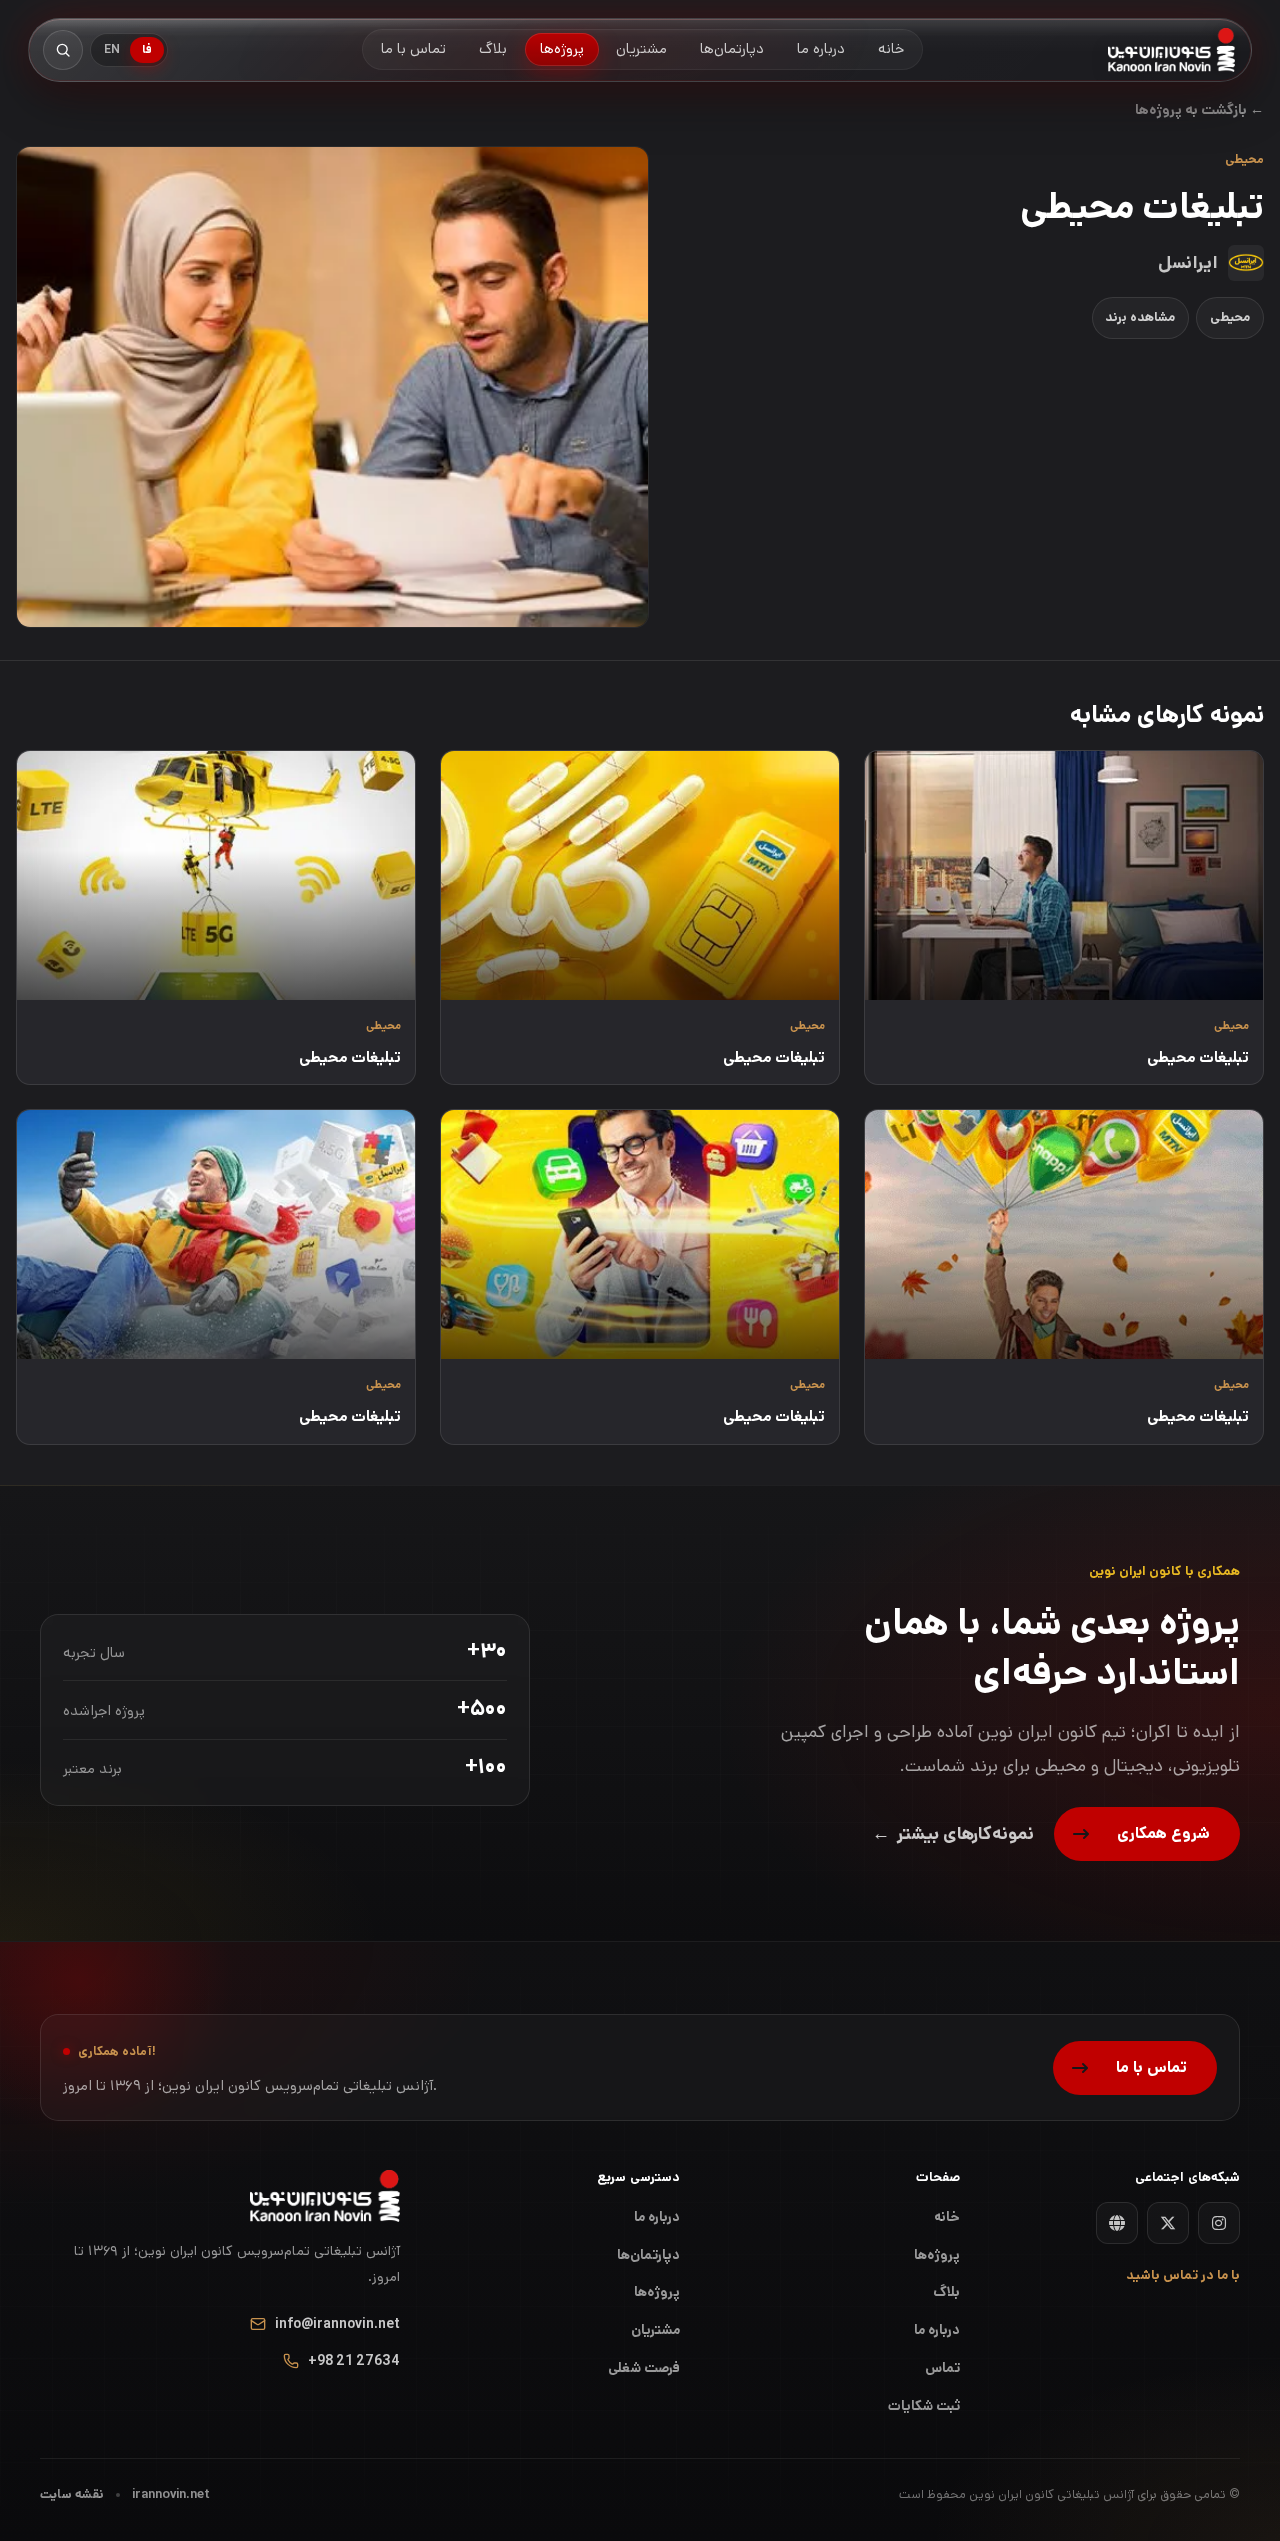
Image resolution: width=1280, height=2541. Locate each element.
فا (147, 49)
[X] (1168, 2223)
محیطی (1230, 317)
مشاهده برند (1140, 317)
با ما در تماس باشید (1183, 2275)
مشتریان (655, 2330)
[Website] (1117, 2223)
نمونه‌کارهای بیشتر (953, 1834)
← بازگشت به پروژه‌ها (1199, 110)
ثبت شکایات (924, 2406)
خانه (947, 2217)
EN (112, 49)
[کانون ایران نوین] (1171, 50)
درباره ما (657, 2217)
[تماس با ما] (1135, 2068)
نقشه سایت (72, 2494)
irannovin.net (171, 2494)
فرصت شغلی (644, 2368)
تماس (942, 2368)
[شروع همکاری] (1147, 1834)
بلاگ (946, 2292)
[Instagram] (1219, 2223)
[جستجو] (63, 50)
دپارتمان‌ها (648, 2255)
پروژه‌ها (657, 2292)
